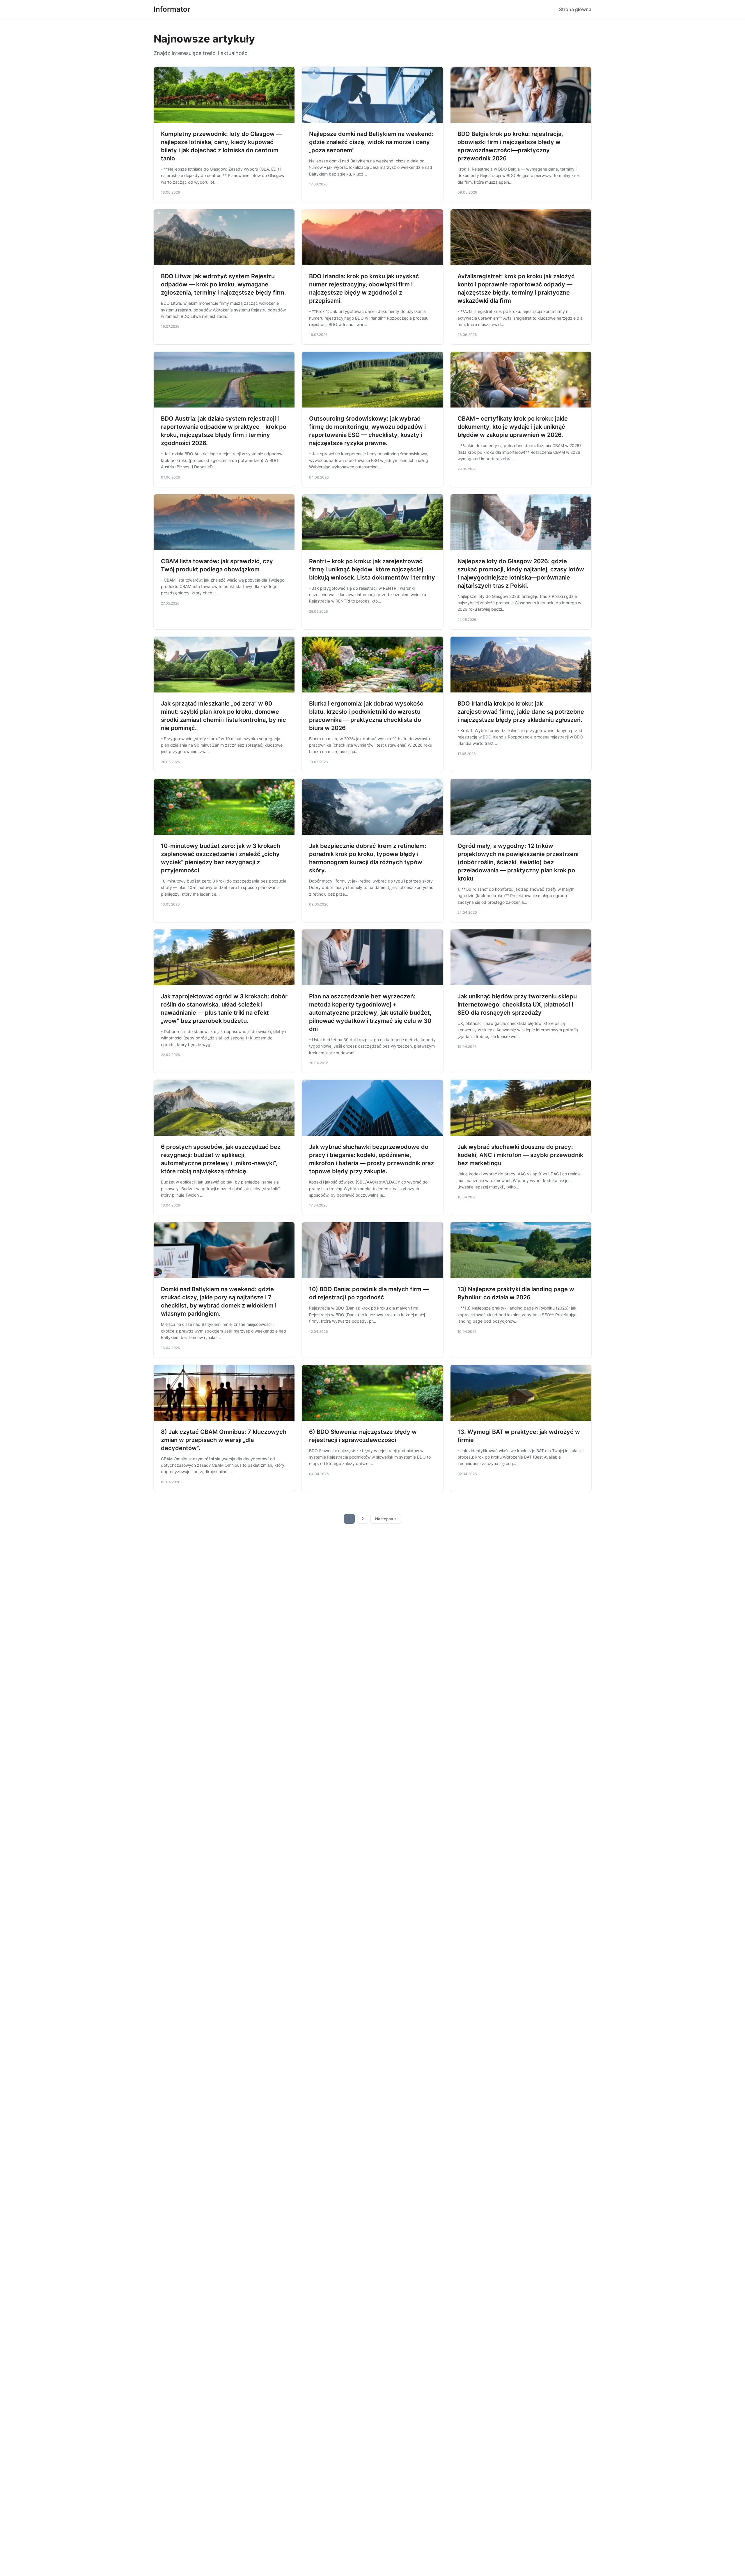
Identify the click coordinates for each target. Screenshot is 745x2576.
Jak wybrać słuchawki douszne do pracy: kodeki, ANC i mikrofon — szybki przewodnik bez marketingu (520, 1155)
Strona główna (575, 9)
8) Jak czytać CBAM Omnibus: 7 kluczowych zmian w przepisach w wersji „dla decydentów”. (224, 1440)
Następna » (386, 1519)
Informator (172, 9)
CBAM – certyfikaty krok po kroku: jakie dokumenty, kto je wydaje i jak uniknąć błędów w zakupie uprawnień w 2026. (513, 427)
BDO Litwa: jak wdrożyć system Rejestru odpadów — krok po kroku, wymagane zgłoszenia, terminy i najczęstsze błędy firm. (223, 284)
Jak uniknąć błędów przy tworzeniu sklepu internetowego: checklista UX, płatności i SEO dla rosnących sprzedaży (517, 1004)
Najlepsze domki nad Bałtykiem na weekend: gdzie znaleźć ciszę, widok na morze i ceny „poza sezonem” (371, 142)
